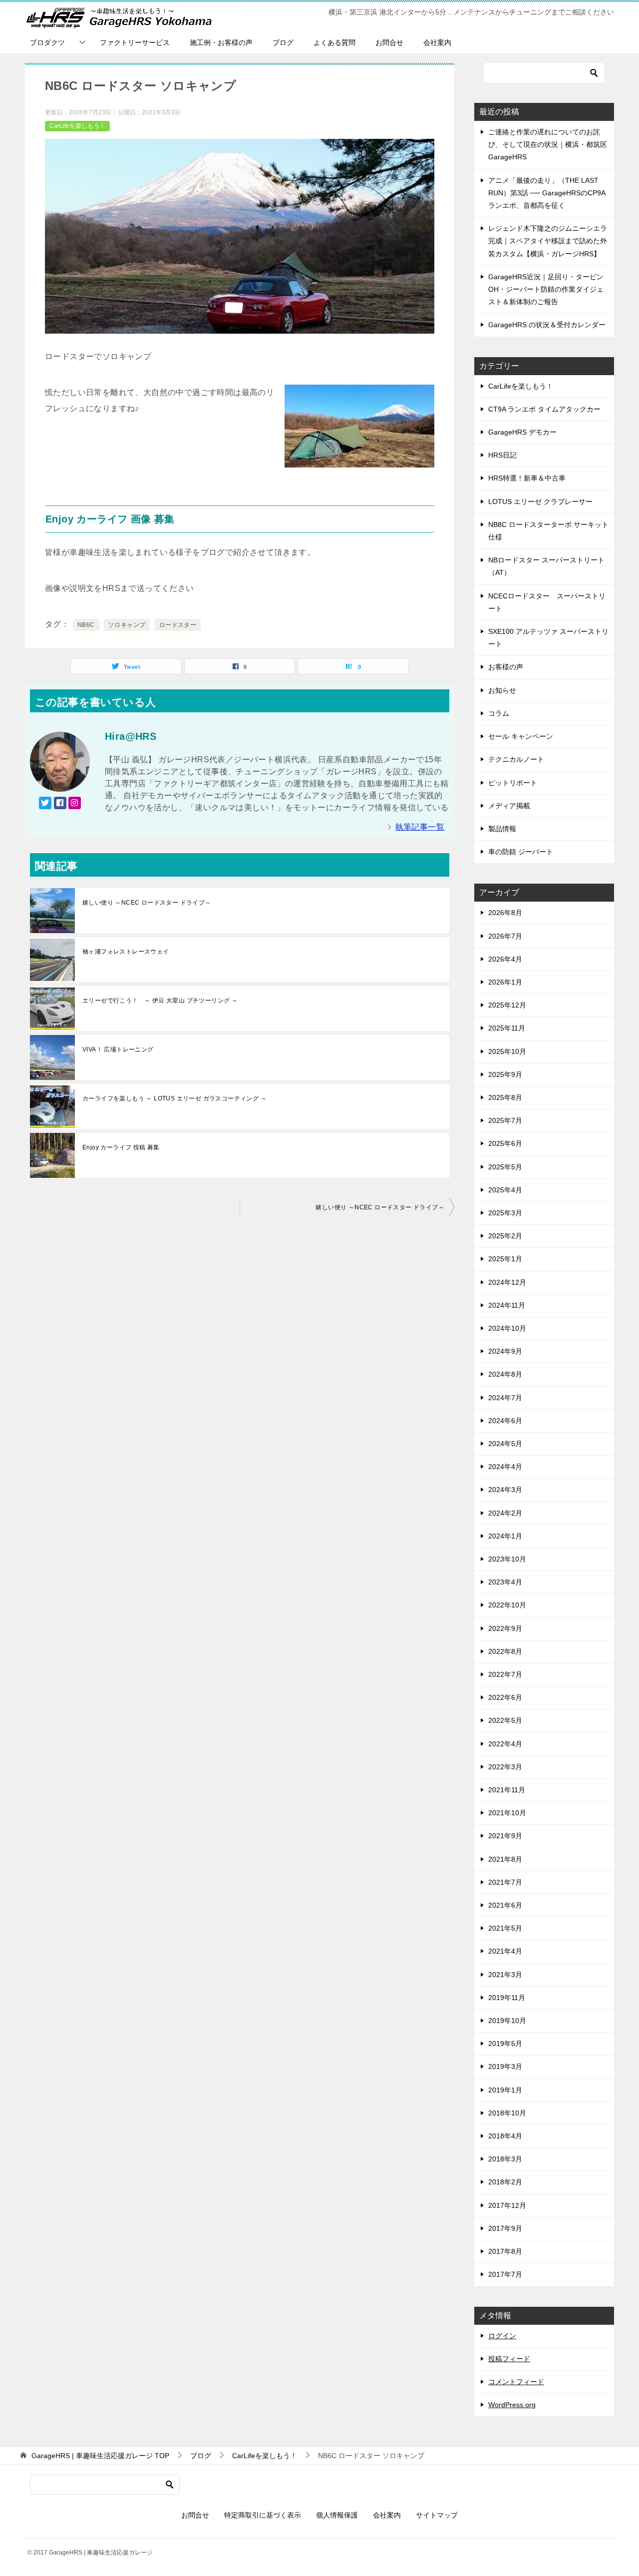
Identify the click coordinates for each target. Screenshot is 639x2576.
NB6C (86, 625)
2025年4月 (505, 1190)
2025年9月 (505, 1074)
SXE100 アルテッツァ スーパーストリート (548, 638)
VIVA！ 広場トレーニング (118, 1049)
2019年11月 (507, 1998)
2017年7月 (505, 2274)
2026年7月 (505, 936)
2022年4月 (505, 1744)
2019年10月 (507, 2021)
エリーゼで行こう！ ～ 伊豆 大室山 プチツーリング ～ (160, 1001)
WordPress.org (512, 2405)
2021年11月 (507, 1790)
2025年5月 (505, 1167)
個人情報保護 (337, 2515)
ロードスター (178, 625)
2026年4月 (505, 959)
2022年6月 (505, 1697)
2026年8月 (505, 913)
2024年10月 (507, 1328)
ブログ (283, 42)
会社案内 (437, 42)
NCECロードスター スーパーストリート (547, 602)
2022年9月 (505, 1628)
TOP (100, 2456)
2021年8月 (505, 1859)
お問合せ (389, 42)
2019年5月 (505, 2044)
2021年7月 (505, 1882)
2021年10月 (507, 1813)
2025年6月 (505, 1143)
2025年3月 (505, 1213)
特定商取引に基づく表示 (263, 2515)
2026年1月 (505, 982)
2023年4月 (505, 1582)
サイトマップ (437, 2515)
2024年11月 (507, 1305)
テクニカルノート (516, 759)
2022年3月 (505, 1767)
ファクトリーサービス (135, 42)
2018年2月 (505, 2182)
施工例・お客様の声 (221, 42)
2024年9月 (505, 1351)
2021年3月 (505, 1975)
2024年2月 (505, 1513)
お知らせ (502, 690)
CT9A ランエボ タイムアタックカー (544, 409)
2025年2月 (505, 1236)
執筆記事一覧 (420, 827)
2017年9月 (505, 2228)
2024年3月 (505, 1490)
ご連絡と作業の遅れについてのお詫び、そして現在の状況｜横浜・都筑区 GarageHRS (548, 144)
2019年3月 (505, 2066)
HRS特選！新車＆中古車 (527, 478)
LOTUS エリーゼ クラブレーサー (540, 502)
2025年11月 (507, 1028)
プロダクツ (47, 42)
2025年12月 (507, 1005)
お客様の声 (506, 667)
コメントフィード (516, 2382)
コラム (499, 713)
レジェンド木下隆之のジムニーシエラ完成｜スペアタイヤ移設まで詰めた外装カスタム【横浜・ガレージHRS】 (548, 241)
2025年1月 (505, 1259)
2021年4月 (505, 1951)
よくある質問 (334, 42)
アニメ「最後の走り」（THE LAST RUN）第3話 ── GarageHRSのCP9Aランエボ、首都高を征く (547, 193)
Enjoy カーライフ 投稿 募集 (121, 1147)
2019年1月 (505, 2090)
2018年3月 (505, 2159)
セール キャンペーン (521, 736)
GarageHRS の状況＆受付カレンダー (547, 325)
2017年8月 (505, 2251)
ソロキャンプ (127, 625)
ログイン (502, 2336)
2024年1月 (505, 1536)
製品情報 (502, 829)
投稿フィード (509, 2359)
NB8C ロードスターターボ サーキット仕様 (548, 531)
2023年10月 (507, 1559)
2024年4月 (505, 1467)
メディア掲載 (509, 806)
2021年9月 (505, 1836)
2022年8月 (505, 1651)
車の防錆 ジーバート (521, 852)
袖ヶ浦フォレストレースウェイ (126, 952)
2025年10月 (507, 1051)
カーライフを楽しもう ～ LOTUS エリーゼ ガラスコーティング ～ (174, 1098)
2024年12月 (507, 1282)
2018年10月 (507, 2113)
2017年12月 (507, 2205)
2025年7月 (505, 1120)
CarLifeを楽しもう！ (77, 126)
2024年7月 (505, 1398)
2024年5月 (505, 1444)
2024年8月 (505, 1374)
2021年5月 (505, 1928)
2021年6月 (505, 1905)
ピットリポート (513, 783)
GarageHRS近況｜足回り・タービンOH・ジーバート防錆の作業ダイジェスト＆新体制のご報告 (546, 289)
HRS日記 (502, 455)
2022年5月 (505, 1720)
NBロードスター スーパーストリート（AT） (546, 566)
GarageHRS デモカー (522, 432)
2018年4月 (505, 2136)
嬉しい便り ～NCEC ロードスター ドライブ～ (147, 903)
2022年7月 (505, 1674)
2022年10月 (507, 1605)
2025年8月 (505, 1097)
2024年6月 (505, 1421)
